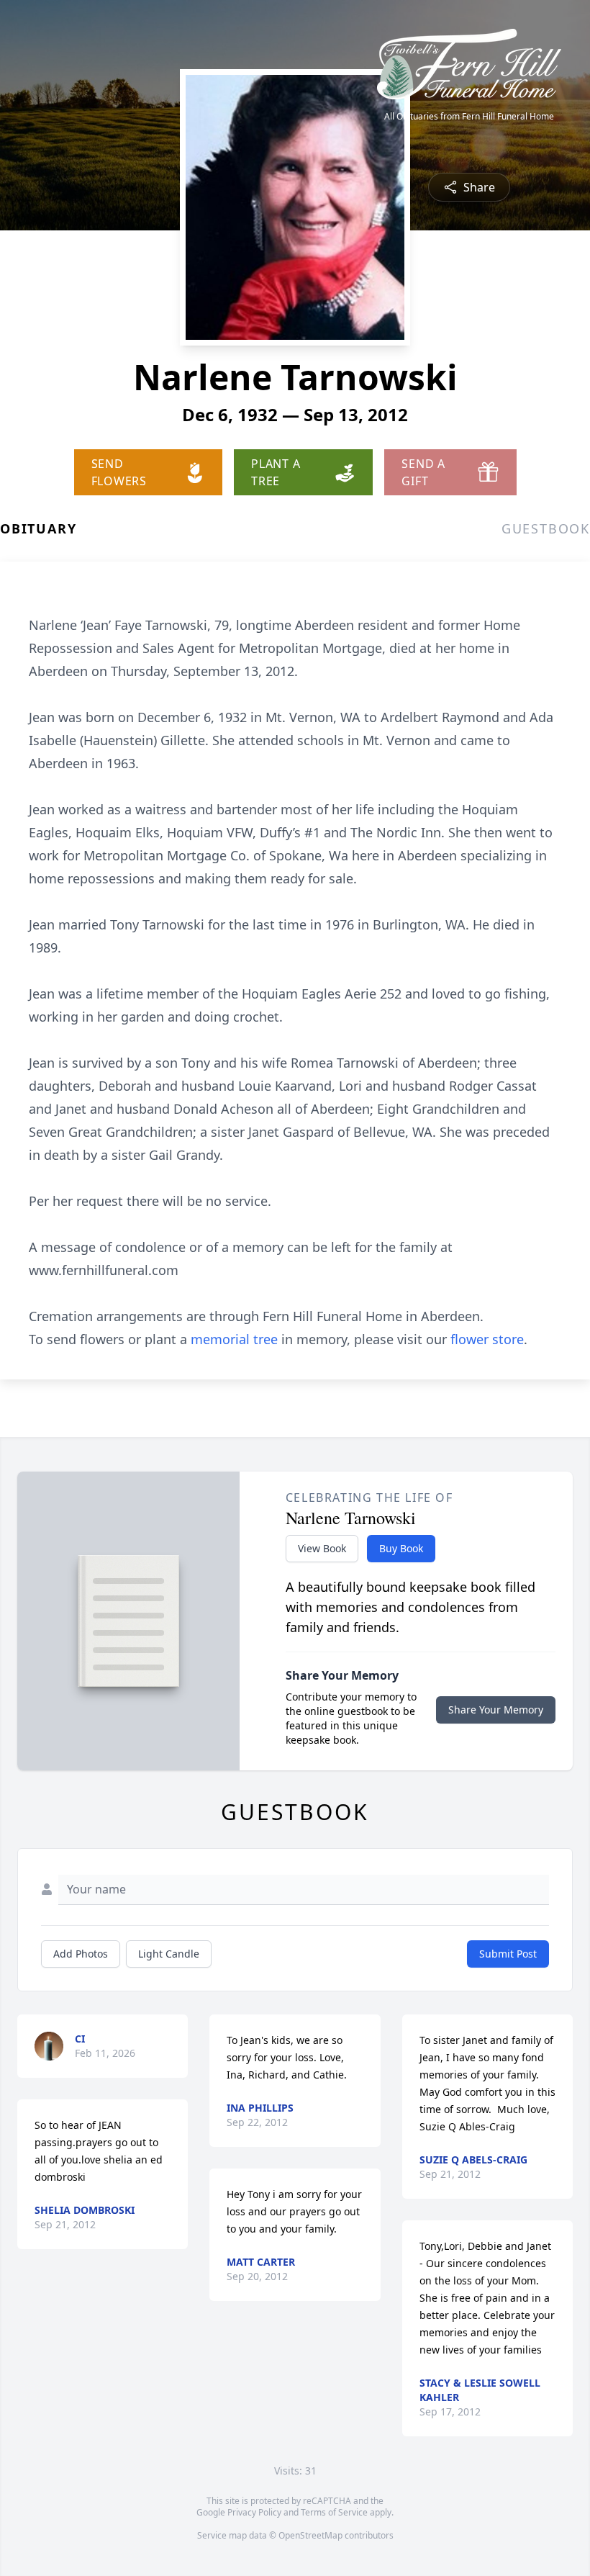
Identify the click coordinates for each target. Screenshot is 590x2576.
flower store (487, 1339)
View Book (322, 1548)
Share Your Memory (496, 1710)
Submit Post (508, 1954)
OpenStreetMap (310, 2535)
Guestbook (546, 528)
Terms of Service (334, 2512)
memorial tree (234, 1339)
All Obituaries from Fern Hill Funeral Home (469, 117)
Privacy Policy (254, 2512)
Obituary (38, 528)
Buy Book (401, 1548)
